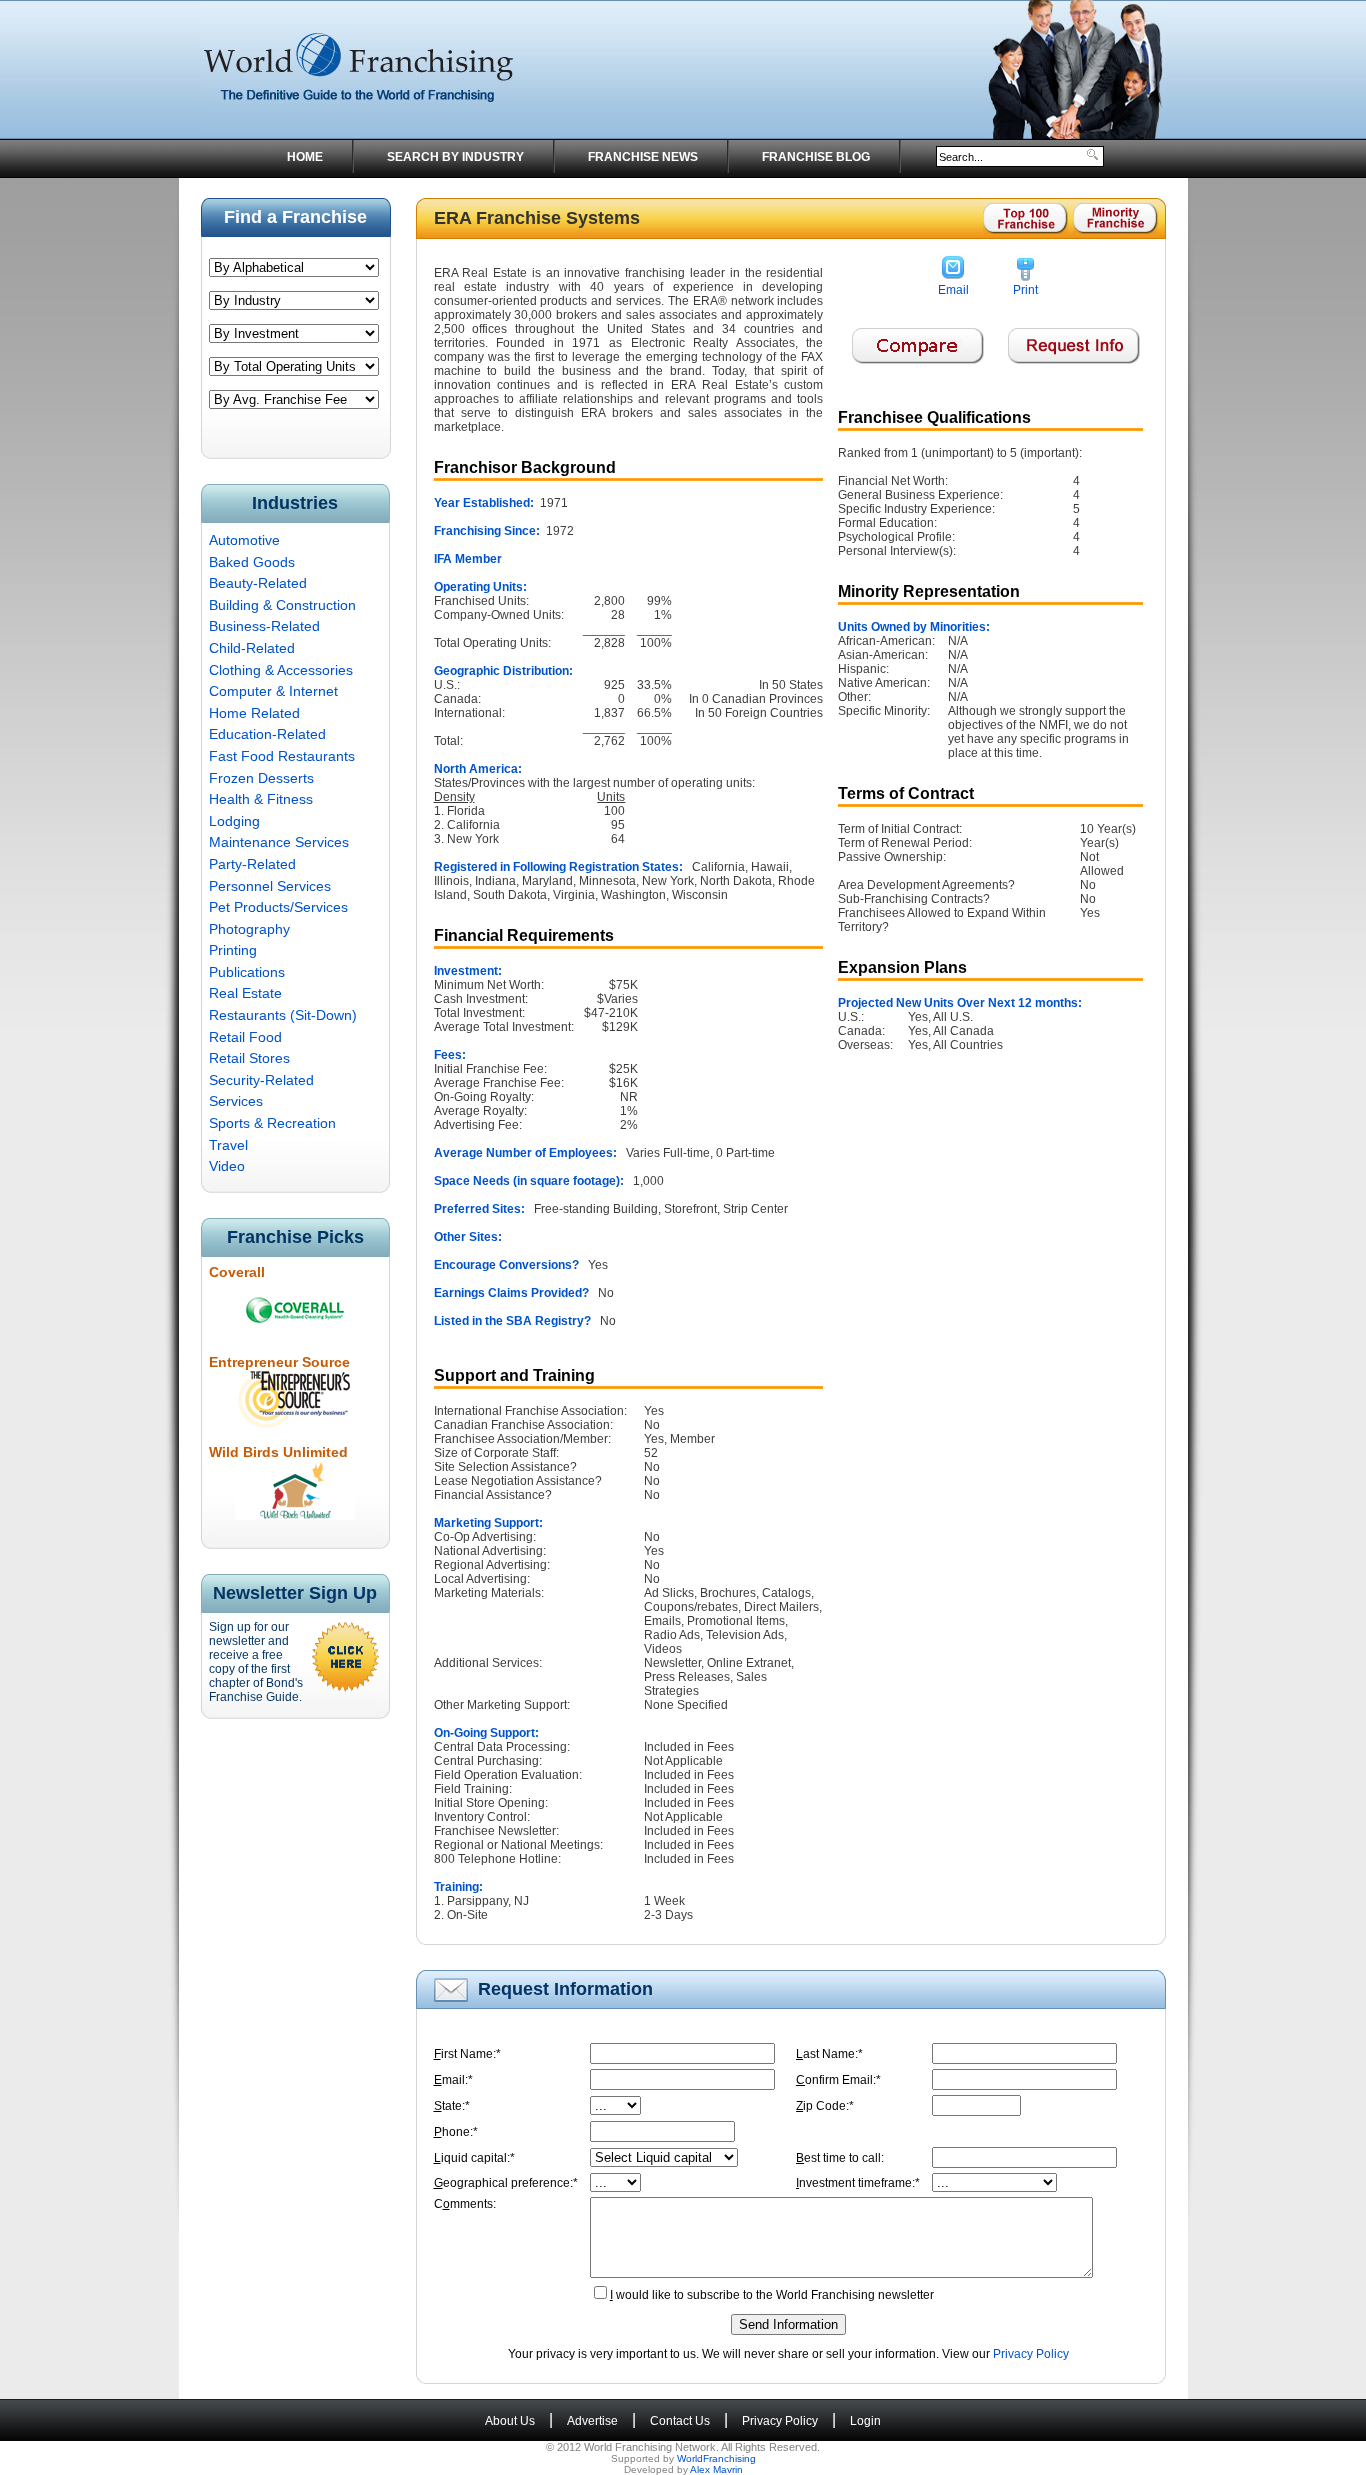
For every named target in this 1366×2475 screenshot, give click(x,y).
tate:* (452, 2106)
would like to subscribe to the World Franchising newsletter (772, 2295)
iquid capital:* (474, 2158)
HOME (305, 157)
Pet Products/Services (278, 907)
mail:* (453, 2080)
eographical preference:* (506, 2183)
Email (953, 290)
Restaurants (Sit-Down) (283, 1015)
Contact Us (680, 2421)
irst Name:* (467, 2054)
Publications (247, 972)
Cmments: (465, 2204)
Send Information (788, 2324)
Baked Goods (252, 562)
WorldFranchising (716, 2458)
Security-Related (261, 1080)
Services (236, 1101)
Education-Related (267, 734)
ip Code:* (825, 2106)
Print (1025, 290)
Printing (233, 950)
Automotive (244, 540)
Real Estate (245, 993)
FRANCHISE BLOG (816, 157)
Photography (249, 929)
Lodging (234, 821)
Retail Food (245, 1037)
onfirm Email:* (838, 2080)
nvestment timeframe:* (858, 2183)
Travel (228, 1145)
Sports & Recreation (272, 1123)
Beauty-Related (258, 583)
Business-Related (264, 626)
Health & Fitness (261, 799)
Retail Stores (249, 1058)
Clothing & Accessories (281, 670)
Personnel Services (270, 886)
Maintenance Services (279, 842)
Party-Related (252, 864)
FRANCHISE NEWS (643, 157)
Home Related (254, 713)
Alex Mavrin (716, 2469)
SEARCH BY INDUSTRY (455, 157)
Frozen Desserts (261, 778)
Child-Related (252, 648)
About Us (510, 2421)
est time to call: (840, 2158)
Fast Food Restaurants (282, 756)
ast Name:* (829, 2054)
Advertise (592, 2421)
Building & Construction (282, 605)
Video (227, 1166)
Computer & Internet (273, 691)
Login (865, 2421)
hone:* (456, 2132)
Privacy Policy (1031, 2354)
